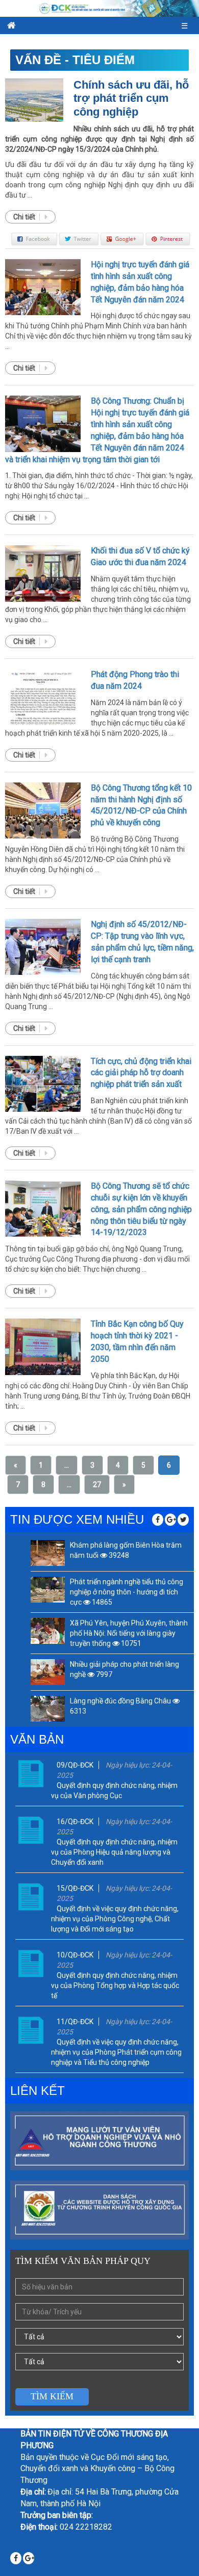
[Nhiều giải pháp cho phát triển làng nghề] (48, 1672)
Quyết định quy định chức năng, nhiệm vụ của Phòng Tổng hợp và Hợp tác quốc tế (115, 1985)
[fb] (158, 1520)
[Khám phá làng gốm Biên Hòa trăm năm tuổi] (48, 1553)
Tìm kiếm (52, 2396)
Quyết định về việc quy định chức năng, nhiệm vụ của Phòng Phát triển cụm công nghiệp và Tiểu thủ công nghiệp (116, 2052)
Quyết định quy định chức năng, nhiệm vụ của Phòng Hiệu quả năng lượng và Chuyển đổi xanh (114, 1852)
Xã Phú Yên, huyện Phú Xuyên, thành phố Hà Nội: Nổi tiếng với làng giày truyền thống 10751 (129, 1633)
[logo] (99, 8)
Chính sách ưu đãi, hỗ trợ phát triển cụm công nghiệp (131, 98)
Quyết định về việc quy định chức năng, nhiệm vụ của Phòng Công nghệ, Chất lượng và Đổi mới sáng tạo (115, 1919)
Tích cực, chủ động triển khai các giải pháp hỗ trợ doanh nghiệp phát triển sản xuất (141, 1073)
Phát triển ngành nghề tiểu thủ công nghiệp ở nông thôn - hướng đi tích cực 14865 (127, 1592)
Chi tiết (25, 217)
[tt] (183, 1520)
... (67, 1465)
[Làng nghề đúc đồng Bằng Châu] (48, 1709)
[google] (170, 1520)
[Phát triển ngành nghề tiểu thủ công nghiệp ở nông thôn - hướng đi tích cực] (48, 1590)
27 (97, 1485)
